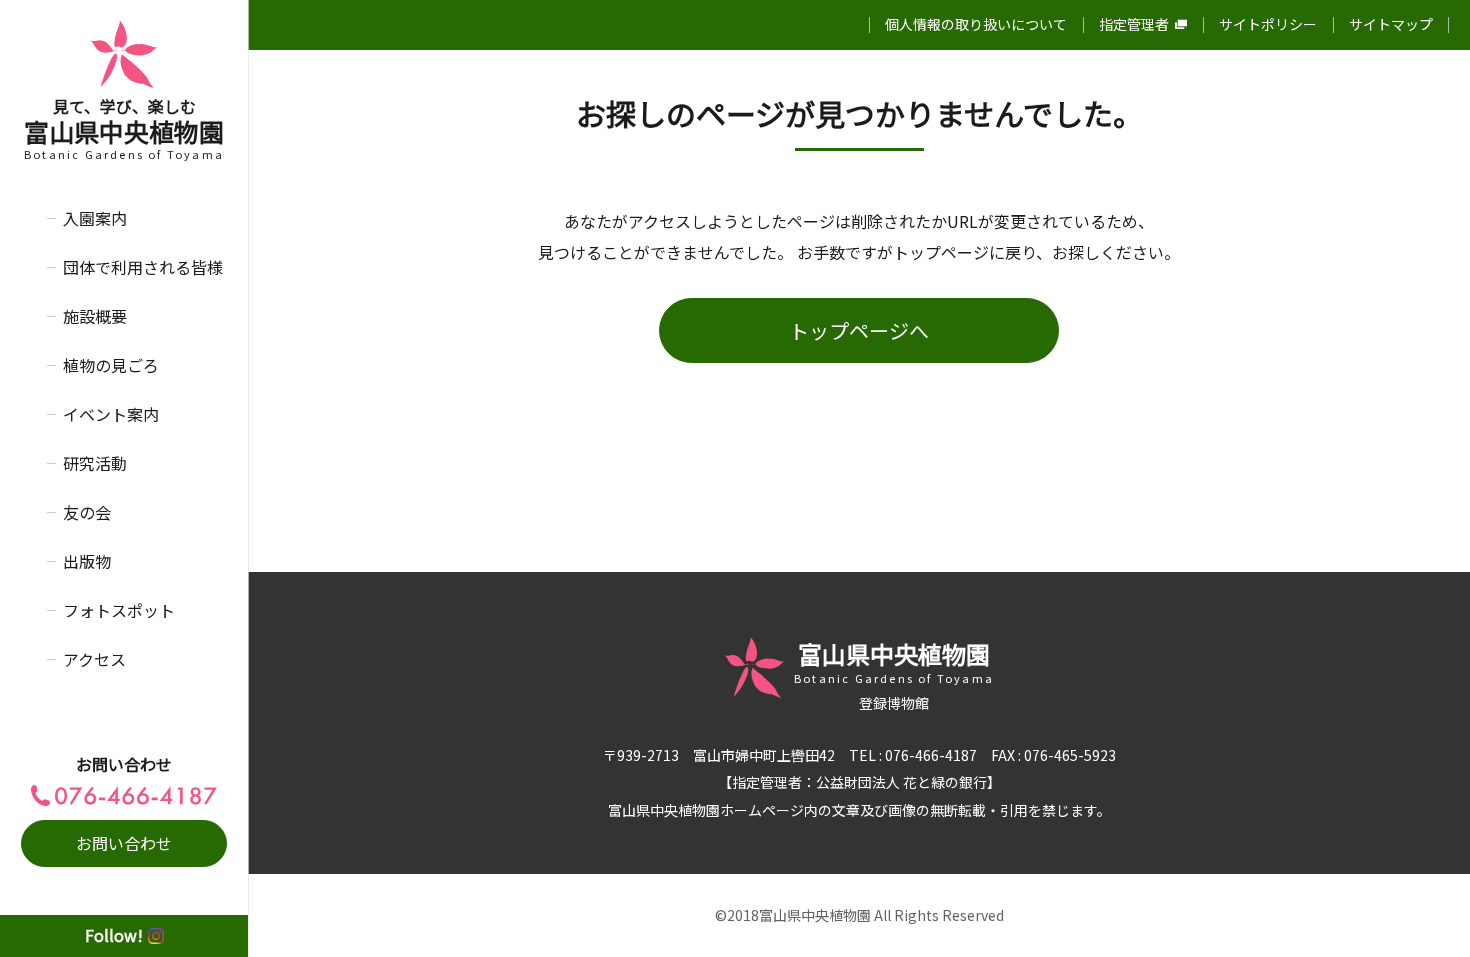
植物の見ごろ (111, 365)
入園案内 (95, 218)
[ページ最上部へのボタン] (1423, 910)
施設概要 (95, 316)
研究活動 (95, 463)
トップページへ (859, 330)
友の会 (87, 512)
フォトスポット (119, 610)
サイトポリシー (1268, 24)
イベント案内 (111, 414)
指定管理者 (1134, 24)
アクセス (94, 659)
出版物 (87, 561)
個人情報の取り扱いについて (976, 24)
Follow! (114, 935)
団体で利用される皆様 (143, 267)
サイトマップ (1391, 24)
